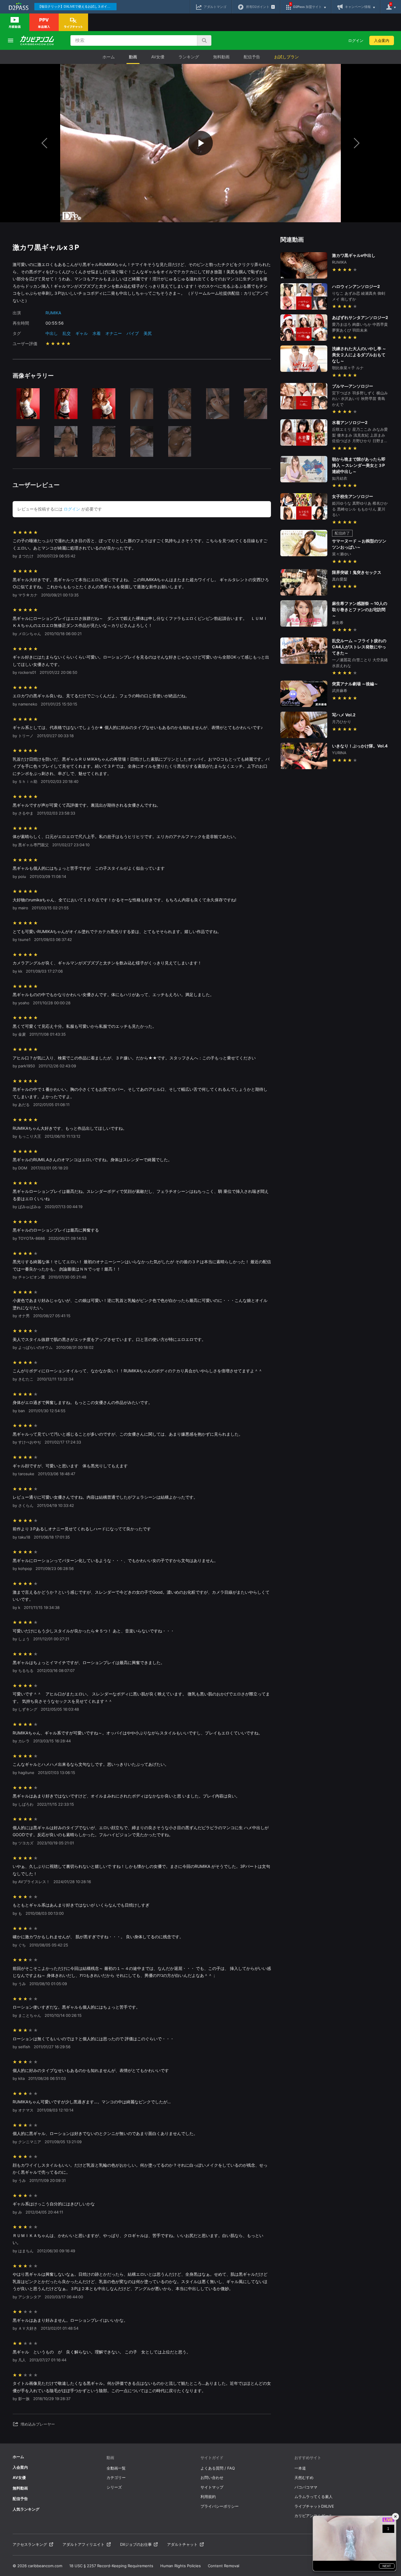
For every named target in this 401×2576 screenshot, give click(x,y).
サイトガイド (212, 2458)
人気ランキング (26, 2509)
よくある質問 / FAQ (218, 2468)
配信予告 (252, 57)
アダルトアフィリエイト (84, 2544)
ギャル (82, 333)
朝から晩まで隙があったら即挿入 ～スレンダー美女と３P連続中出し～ (359, 465)
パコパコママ (306, 2487)
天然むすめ (304, 2477)
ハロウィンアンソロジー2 (356, 286)
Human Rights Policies (181, 2566)
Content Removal (224, 2566)
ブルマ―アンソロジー (353, 386)
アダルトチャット (182, 2544)
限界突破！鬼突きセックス (357, 572)
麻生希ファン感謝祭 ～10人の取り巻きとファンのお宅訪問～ (360, 609)
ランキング (189, 57)
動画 (133, 57)
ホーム (109, 57)
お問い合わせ (212, 2477)
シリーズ (114, 2487)
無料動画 (221, 57)
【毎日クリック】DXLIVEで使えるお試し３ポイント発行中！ (77, 6)
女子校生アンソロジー (353, 496)
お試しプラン (287, 57)
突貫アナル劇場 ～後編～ (355, 684)
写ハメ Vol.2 (344, 715)
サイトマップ (212, 2487)
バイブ (133, 333)
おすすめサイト (308, 2458)
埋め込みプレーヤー (38, 2424)
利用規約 (208, 2497)
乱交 (67, 333)
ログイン (356, 40)
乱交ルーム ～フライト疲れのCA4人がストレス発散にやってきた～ (359, 647)
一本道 (300, 2468)
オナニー (114, 333)
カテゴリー (116, 2477)
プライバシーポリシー (220, 2506)
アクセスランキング (30, 2544)
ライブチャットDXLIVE (314, 2506)
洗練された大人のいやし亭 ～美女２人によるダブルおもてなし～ (359, 355)
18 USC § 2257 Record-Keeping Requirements (111, 2566)
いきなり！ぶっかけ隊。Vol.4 (360, 746)
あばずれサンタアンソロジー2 (360, 317)
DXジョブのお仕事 (136, 2544)
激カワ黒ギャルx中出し (354, 255)
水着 (97, 333)
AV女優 (158, 57)
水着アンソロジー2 (350, 422)
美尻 (148, 333)
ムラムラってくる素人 (314, 2497)
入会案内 (382, 40)
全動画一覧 (116, 2468)
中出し (52, 333)
